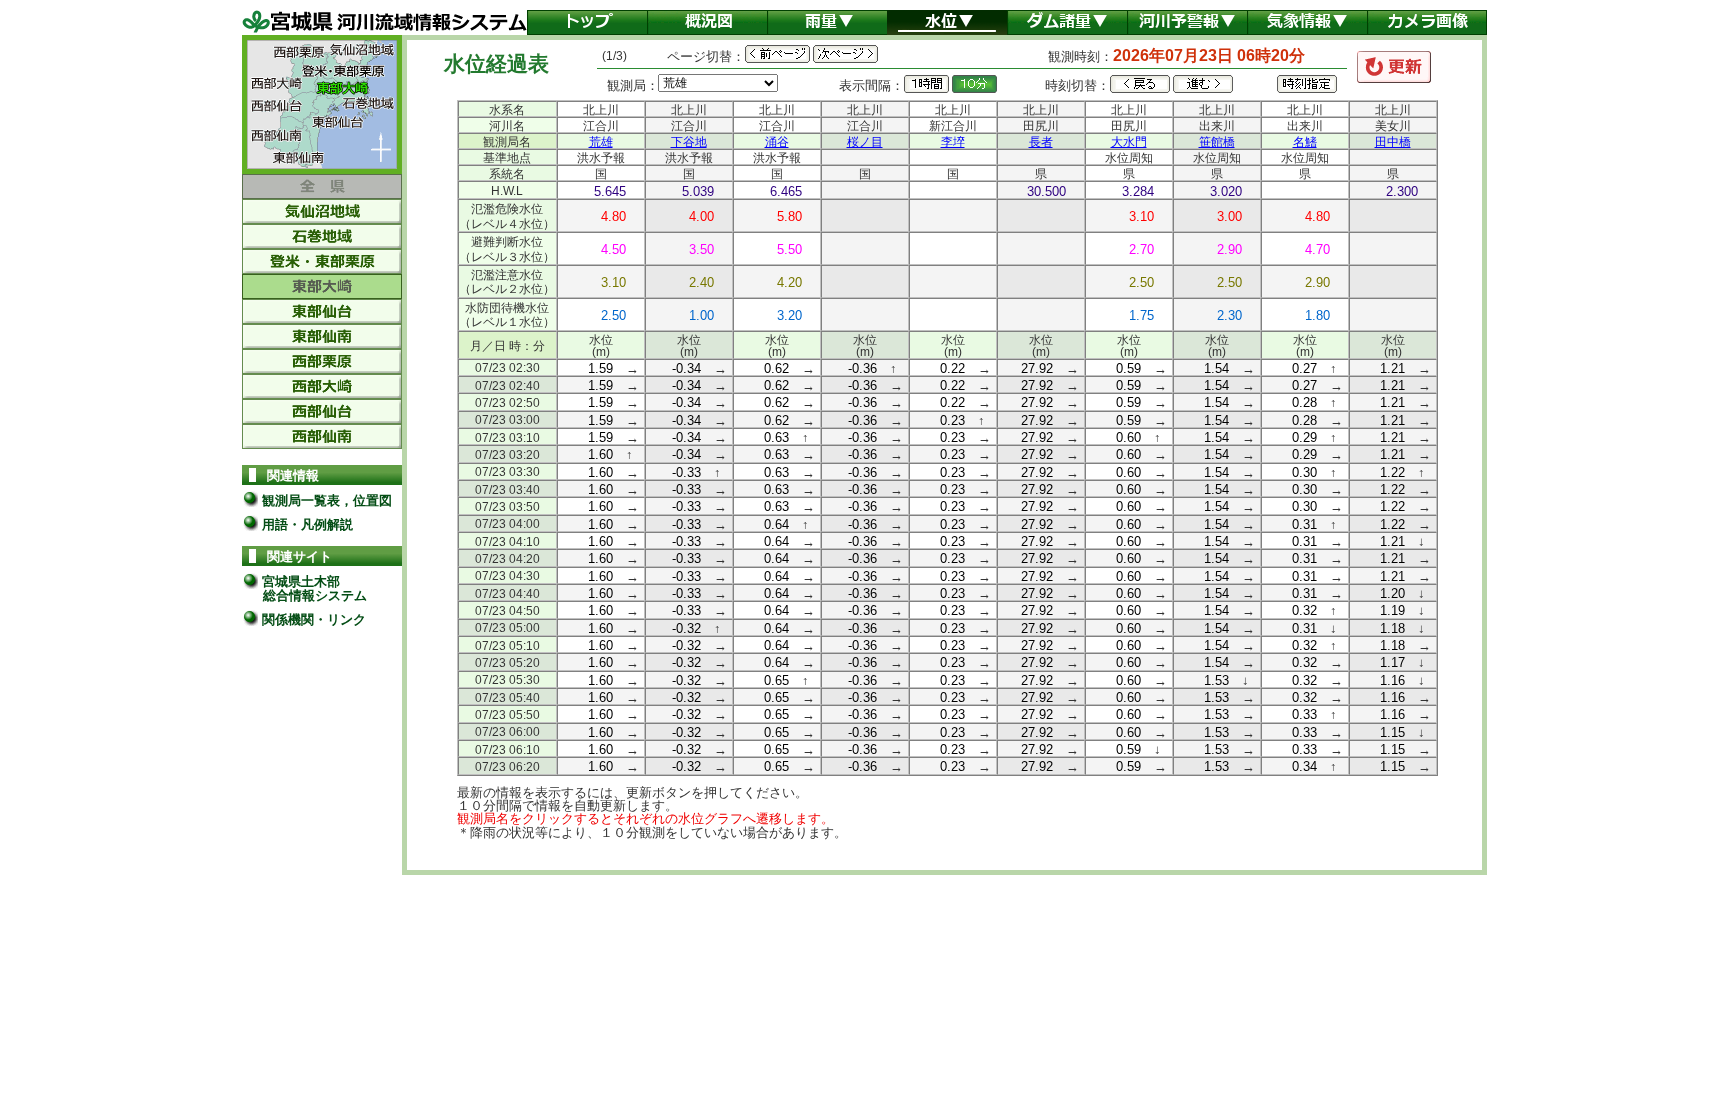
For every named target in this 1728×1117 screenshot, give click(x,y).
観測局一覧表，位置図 (325, 500)
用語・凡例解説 (305, 524)
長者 (1041, 142)
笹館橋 (1217, 142)
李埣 (953, 142)
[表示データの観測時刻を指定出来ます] (1307, 84)
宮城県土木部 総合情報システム (304, 588)
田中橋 (1393, 142)
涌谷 (777, 142)
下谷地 (689, 142)
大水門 (1129, 142)
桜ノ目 (865, 142)
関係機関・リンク (312, 619)
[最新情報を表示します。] (1394, 67)
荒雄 (601, 142)
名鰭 (1305, 142)
